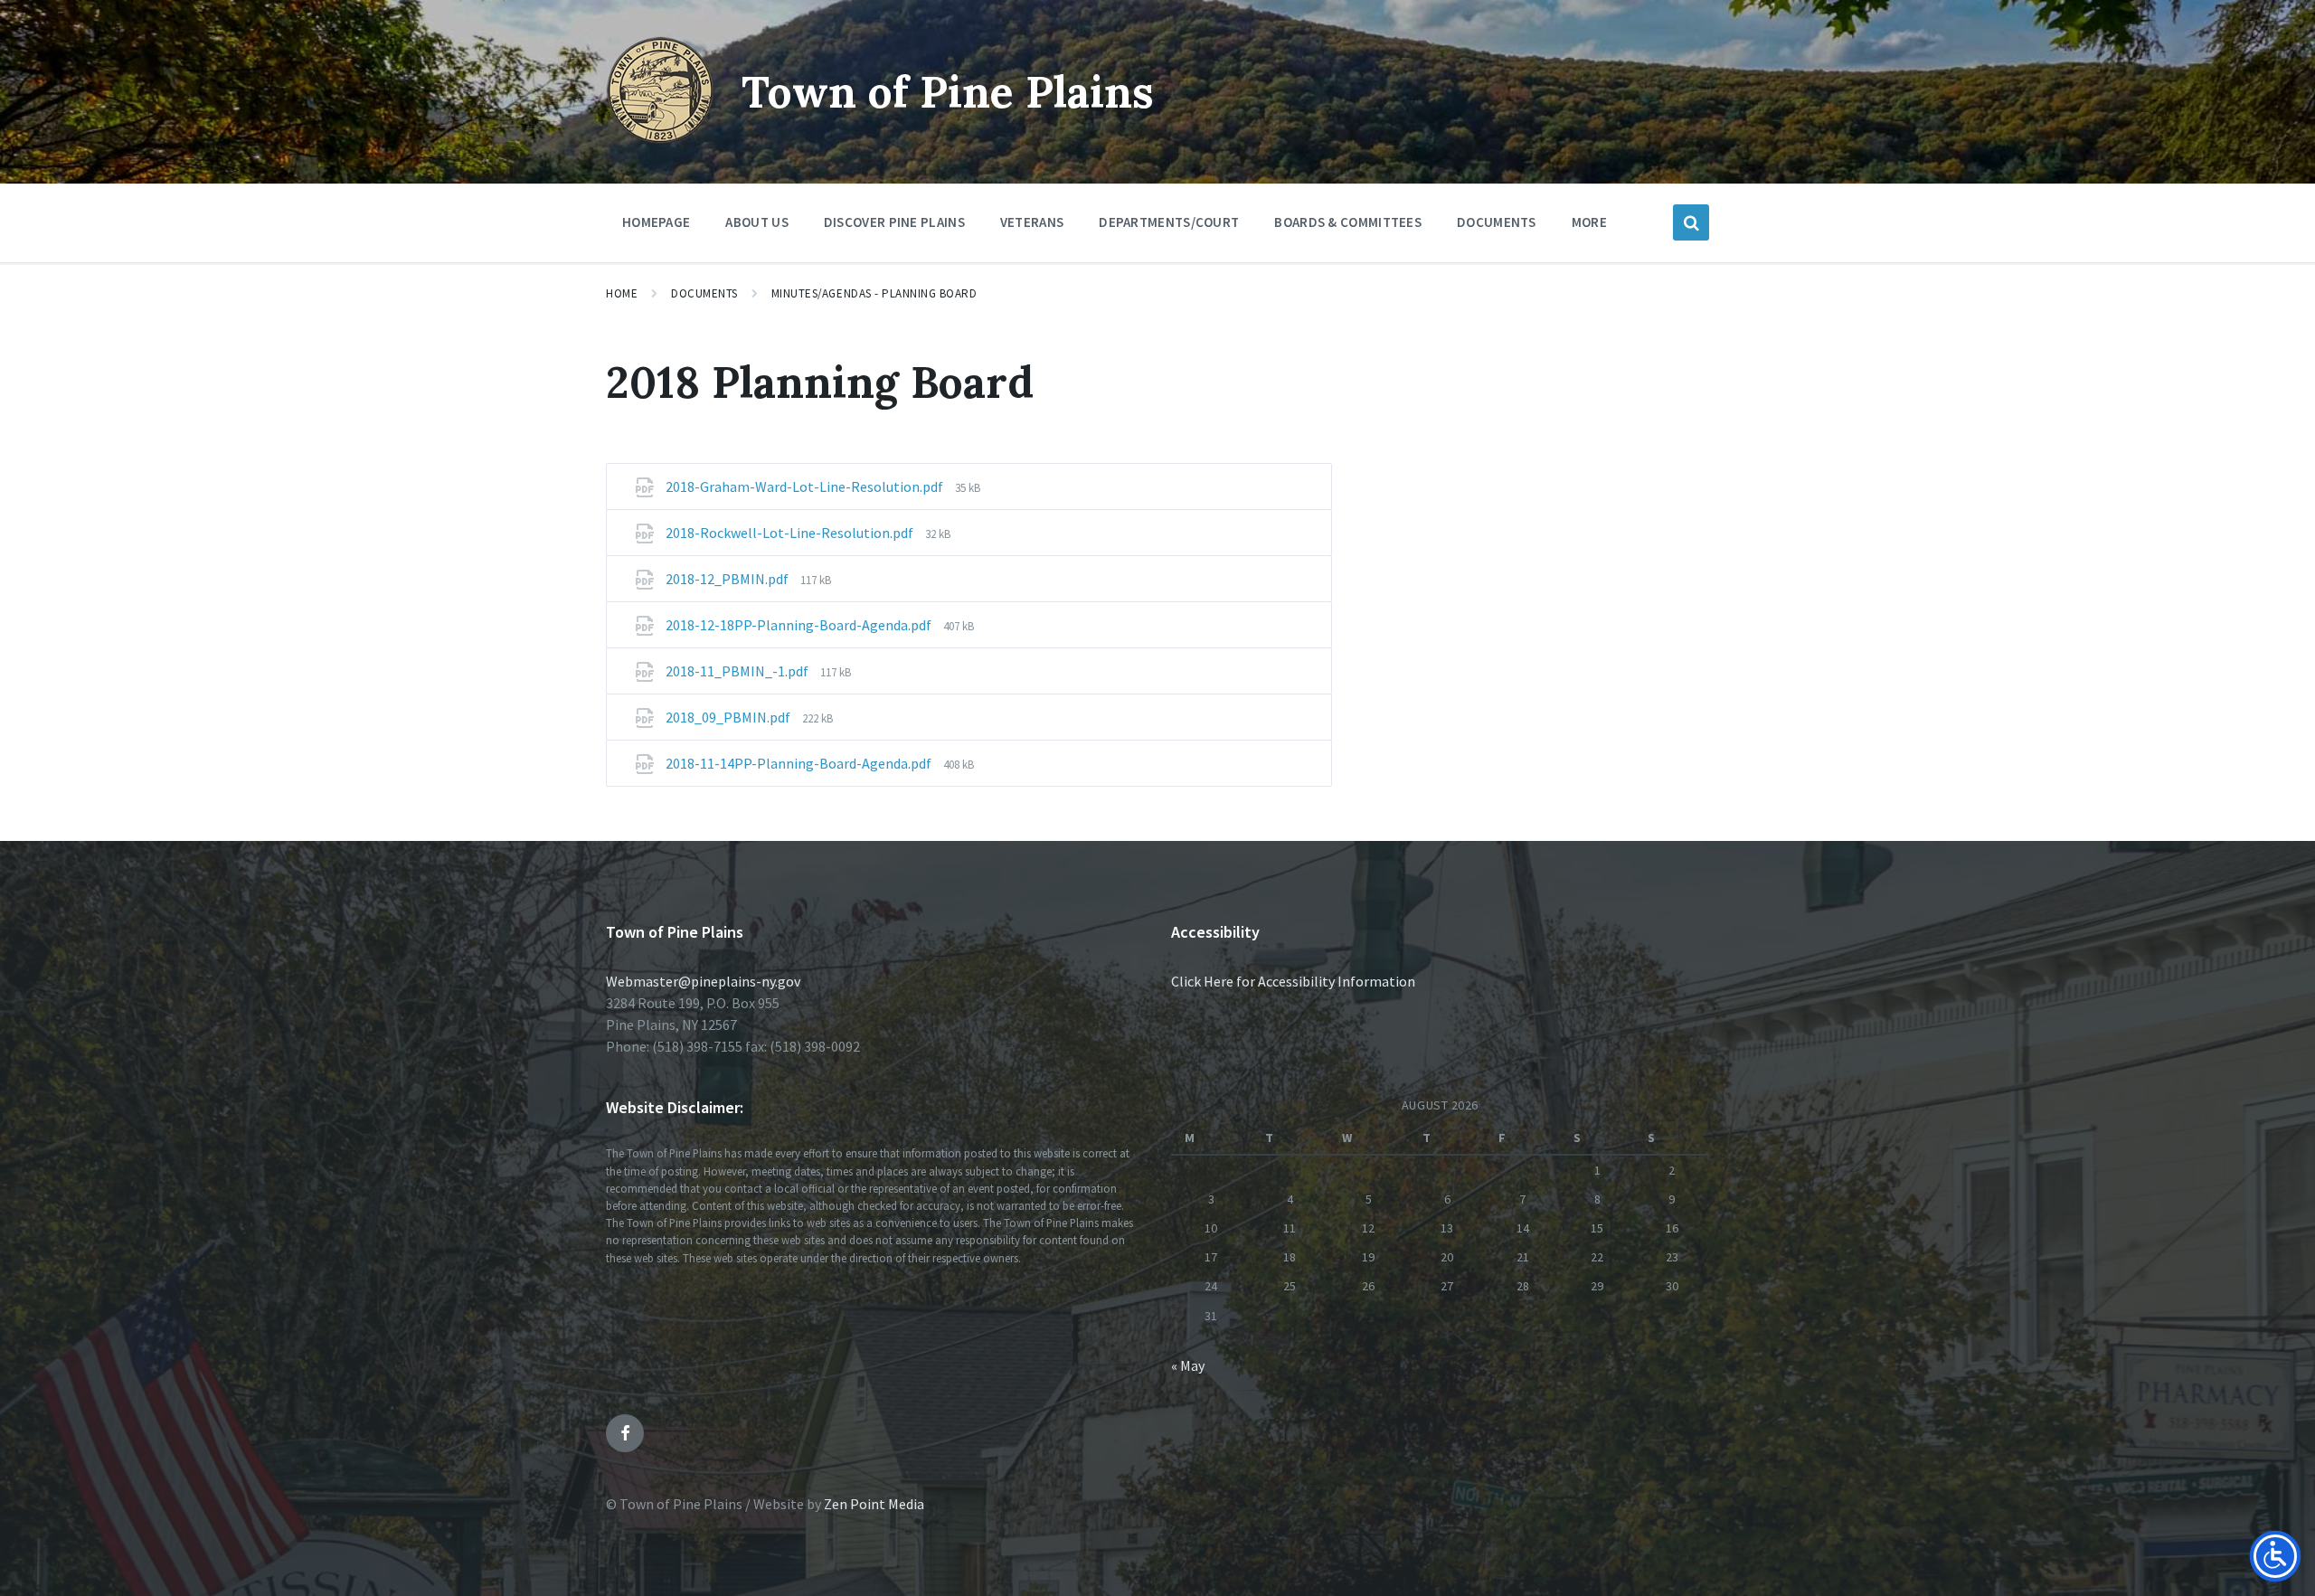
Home (622, 293)
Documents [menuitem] (1497, 222)
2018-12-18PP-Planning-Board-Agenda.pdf (800, 625)
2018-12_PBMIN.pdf (728, 579)
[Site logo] (660, 139)
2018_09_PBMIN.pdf (729, 717)
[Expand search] (1691, 222)
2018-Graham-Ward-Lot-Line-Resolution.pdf (806, 486)
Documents (704, 293)
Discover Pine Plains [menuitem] (894, 222)
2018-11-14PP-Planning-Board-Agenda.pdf (800, 763)
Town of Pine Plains (948, 92)
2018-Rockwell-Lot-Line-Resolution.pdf (791, 533)
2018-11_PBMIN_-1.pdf (738, 671)
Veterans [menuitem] (1032, 222)
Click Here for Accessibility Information (1293, 981)
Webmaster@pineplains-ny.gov (703, 981)
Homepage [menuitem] (656, 222)
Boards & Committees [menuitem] (1348, 222)
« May (1188, 1365)
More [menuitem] (1589, 222)
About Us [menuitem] (756, 222)
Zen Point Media (874, 1504)
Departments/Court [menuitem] (1169, 222)
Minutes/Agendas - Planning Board (874, 293)
